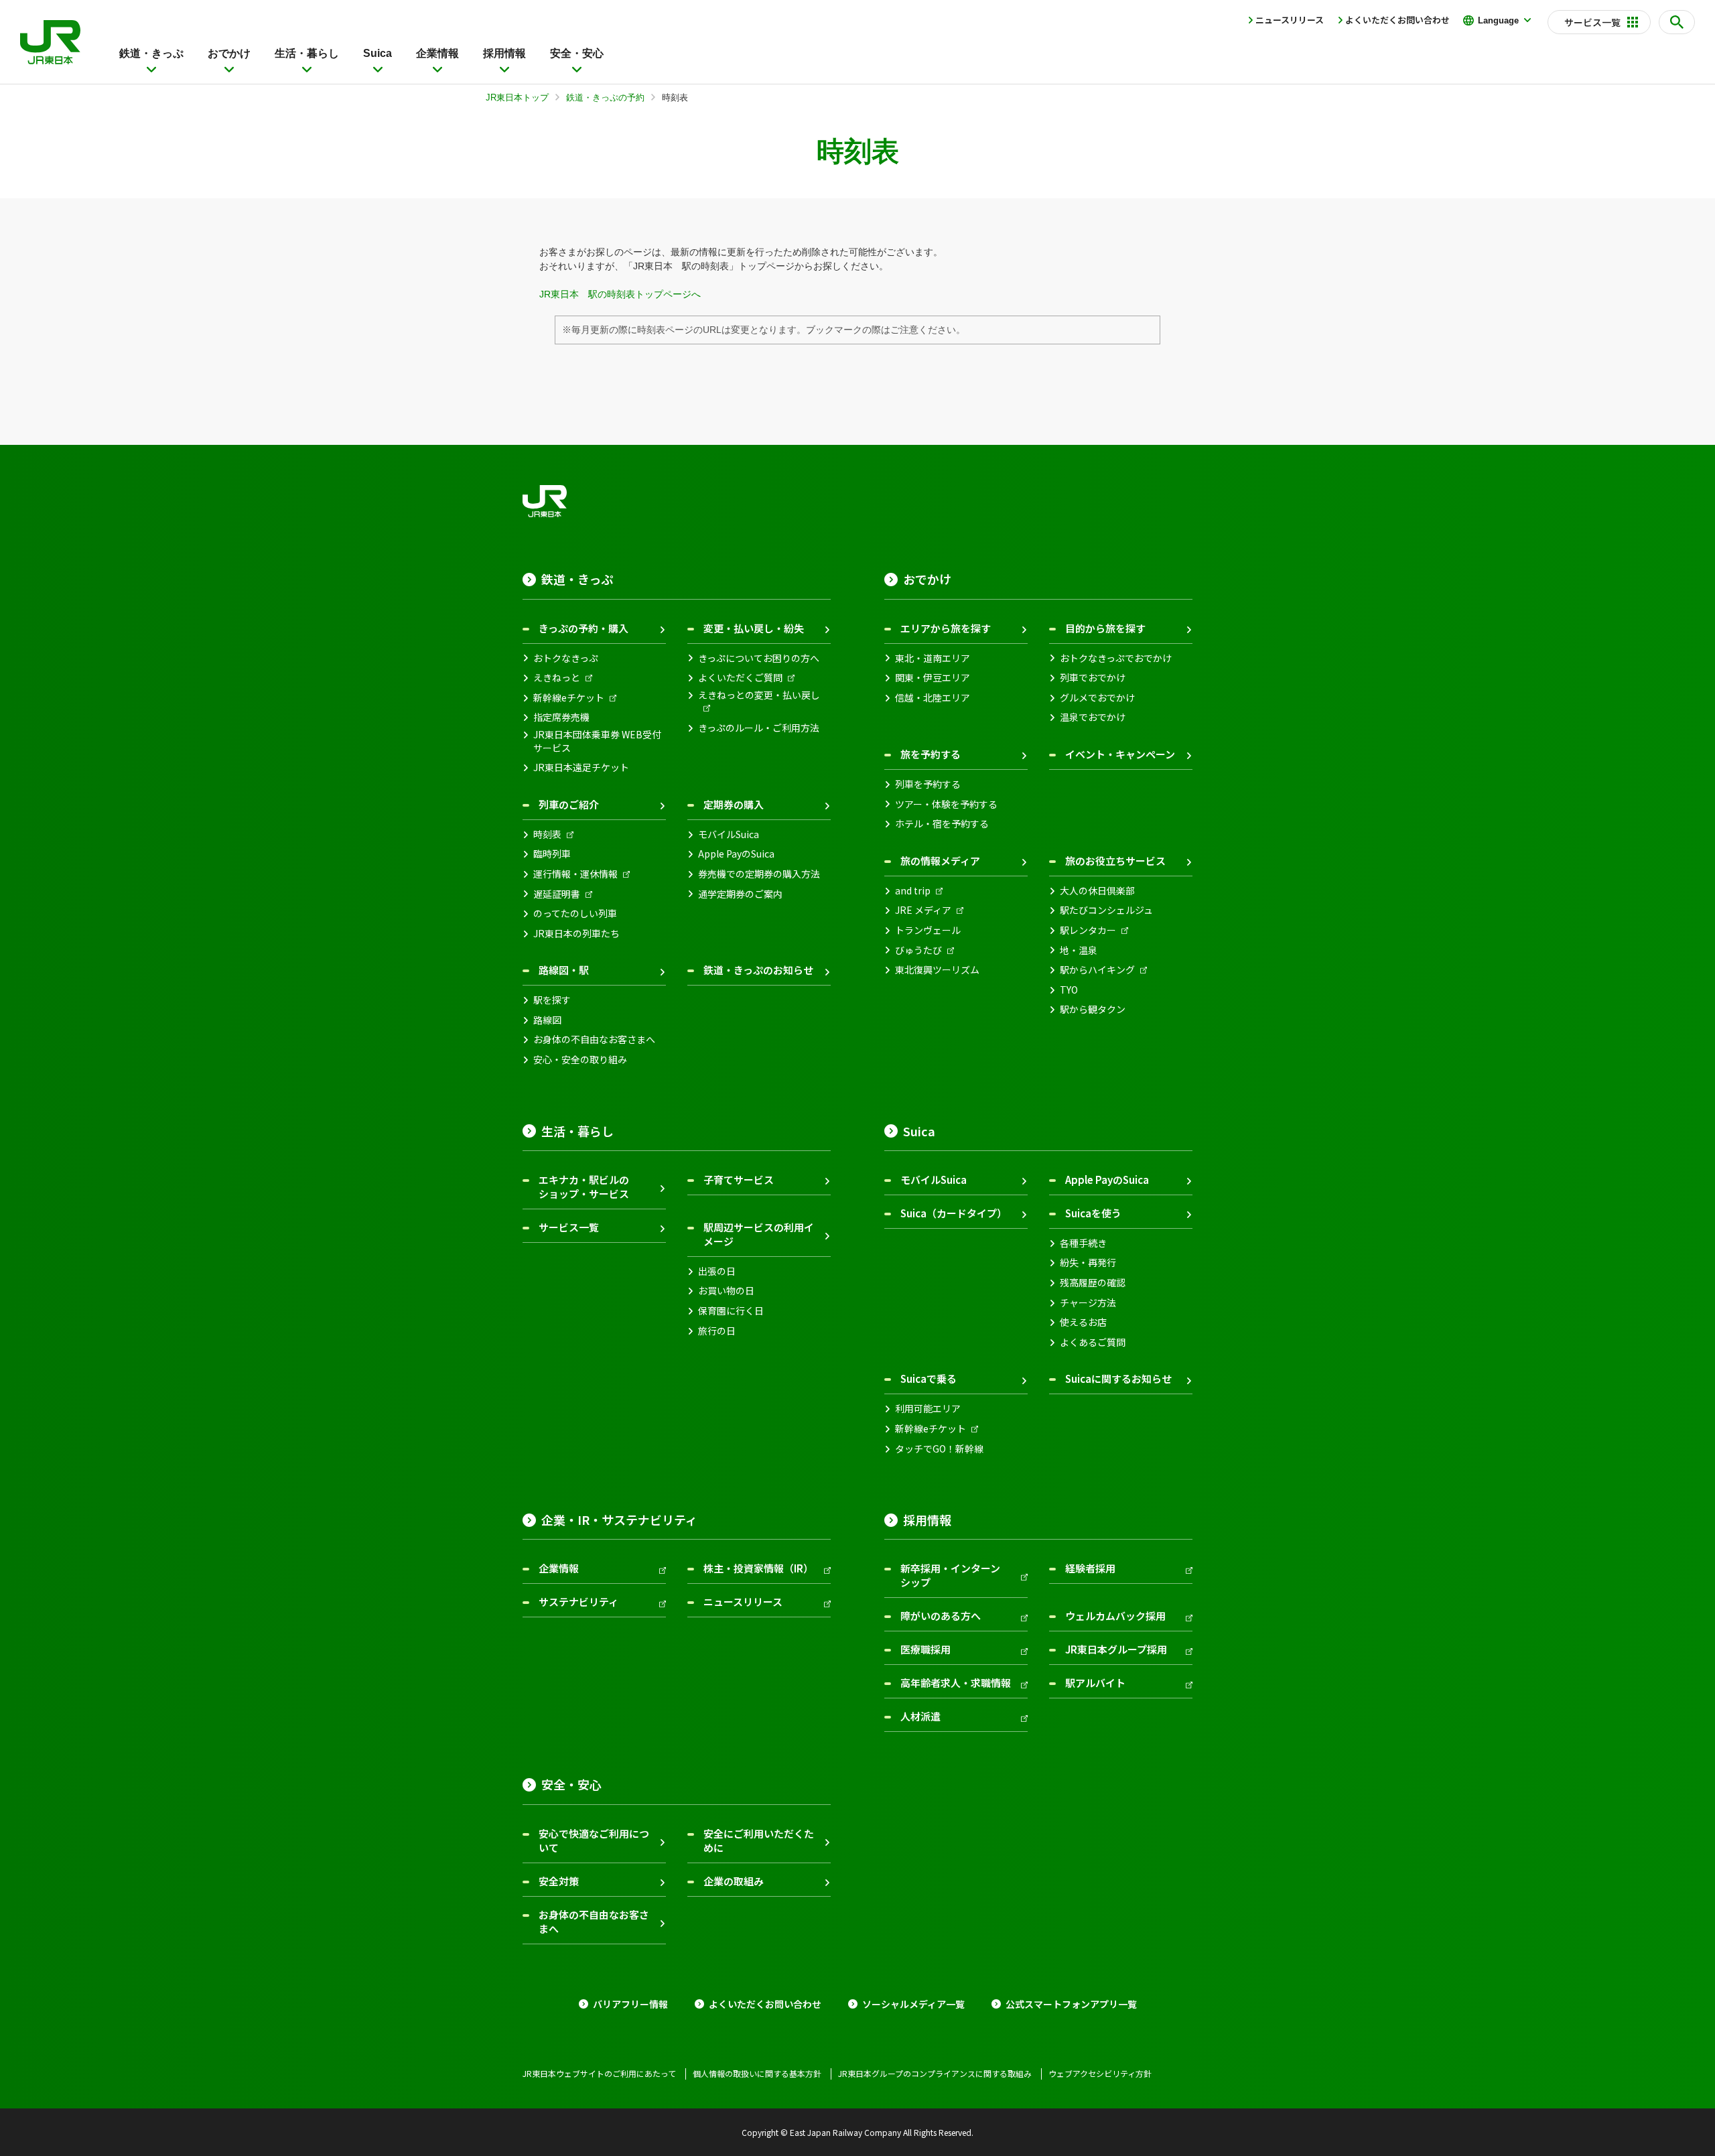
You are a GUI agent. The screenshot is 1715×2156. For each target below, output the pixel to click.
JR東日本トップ (517, 97)
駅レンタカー (1088, 930)
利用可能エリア (928, 1409)
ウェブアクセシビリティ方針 (1100, 2074)
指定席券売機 (561, 717)
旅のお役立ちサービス (1115, 861)
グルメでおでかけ (1097, 698)
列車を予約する (928, 784)
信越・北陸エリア (933, 698)
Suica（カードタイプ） (954, 1213)
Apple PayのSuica (736, 854)
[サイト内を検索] (1677, 22)
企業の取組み (734, 1881)
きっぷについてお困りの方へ (759, 658)
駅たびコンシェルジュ (1106, 910)
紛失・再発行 (1088, 1263)
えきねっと (557, 678)
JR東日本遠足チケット (581, 767)
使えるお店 (1083, 1322)
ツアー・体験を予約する (946, 804)
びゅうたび (918, 950)
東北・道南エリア (933, 658)
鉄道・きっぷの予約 (605, 97)
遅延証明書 (557, 894)
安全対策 (559, 1881)
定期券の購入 (734, 804)
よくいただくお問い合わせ (1397, 20)
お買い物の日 (726, 1291)
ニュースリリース (1290, 20)
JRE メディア (923, 910)
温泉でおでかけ (1093, 717)
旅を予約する (931, 754)
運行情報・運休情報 (575, 874)
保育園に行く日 (731, 1311)
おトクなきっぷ (566, 658)
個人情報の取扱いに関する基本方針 (757, 2074)
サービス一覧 (569, 1227)
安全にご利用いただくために (759, 1840)
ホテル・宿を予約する (942, 824)
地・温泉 (1079, 950)
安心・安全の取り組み (580, 1060)
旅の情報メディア (940, 861)
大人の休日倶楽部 (1097, 891)
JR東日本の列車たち (576, 934)
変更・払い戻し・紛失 (754, 628)
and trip (913, 891)
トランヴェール (928, 930)
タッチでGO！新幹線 (939, 1449)
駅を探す (552, 1000)
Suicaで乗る (929, 1378)
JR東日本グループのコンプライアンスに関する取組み (935, 2074)
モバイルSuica (729, 834)
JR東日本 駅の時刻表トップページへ (620, 294)
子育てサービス (739, 1180)
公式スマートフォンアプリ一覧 (1071, 2004)
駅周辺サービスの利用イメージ (759, 1234)
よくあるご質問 (1093, 1342)
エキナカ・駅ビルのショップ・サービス (584, 1187)
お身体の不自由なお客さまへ (594, 1039)
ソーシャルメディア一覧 (913, 2004)
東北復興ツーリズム (937, 970)
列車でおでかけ (1093, 678)
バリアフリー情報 (630, 2004)
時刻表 (547, 834)
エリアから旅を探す (946, 628)
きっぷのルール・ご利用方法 (759, 728)
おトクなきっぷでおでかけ (1116, 658)
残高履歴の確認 (1093, 1283)
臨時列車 (552, 854)
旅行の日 (717, 1331)
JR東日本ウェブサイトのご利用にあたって (599, 2074)
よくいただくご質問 (740, 678)
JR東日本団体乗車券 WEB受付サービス (597, 741)
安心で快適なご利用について (594, 1840)
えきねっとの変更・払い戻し (759, 695)
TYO (1069, 990)
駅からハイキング (1097, 970)
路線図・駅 (564, 970)
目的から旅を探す (1105, 628)
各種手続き (1083, 1243)
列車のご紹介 (569, 804)
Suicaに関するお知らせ (1118, 1378)
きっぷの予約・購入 (584, 628)
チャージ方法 (1088, 1303)
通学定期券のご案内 (740, 894)
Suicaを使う (1093, 1213)
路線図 (547, 1020)
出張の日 (717, 1271)
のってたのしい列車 (575, 914)
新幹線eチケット (569, 698)
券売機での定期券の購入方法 (759, 874)
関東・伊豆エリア (933, 678)
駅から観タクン (1093, 1009)
